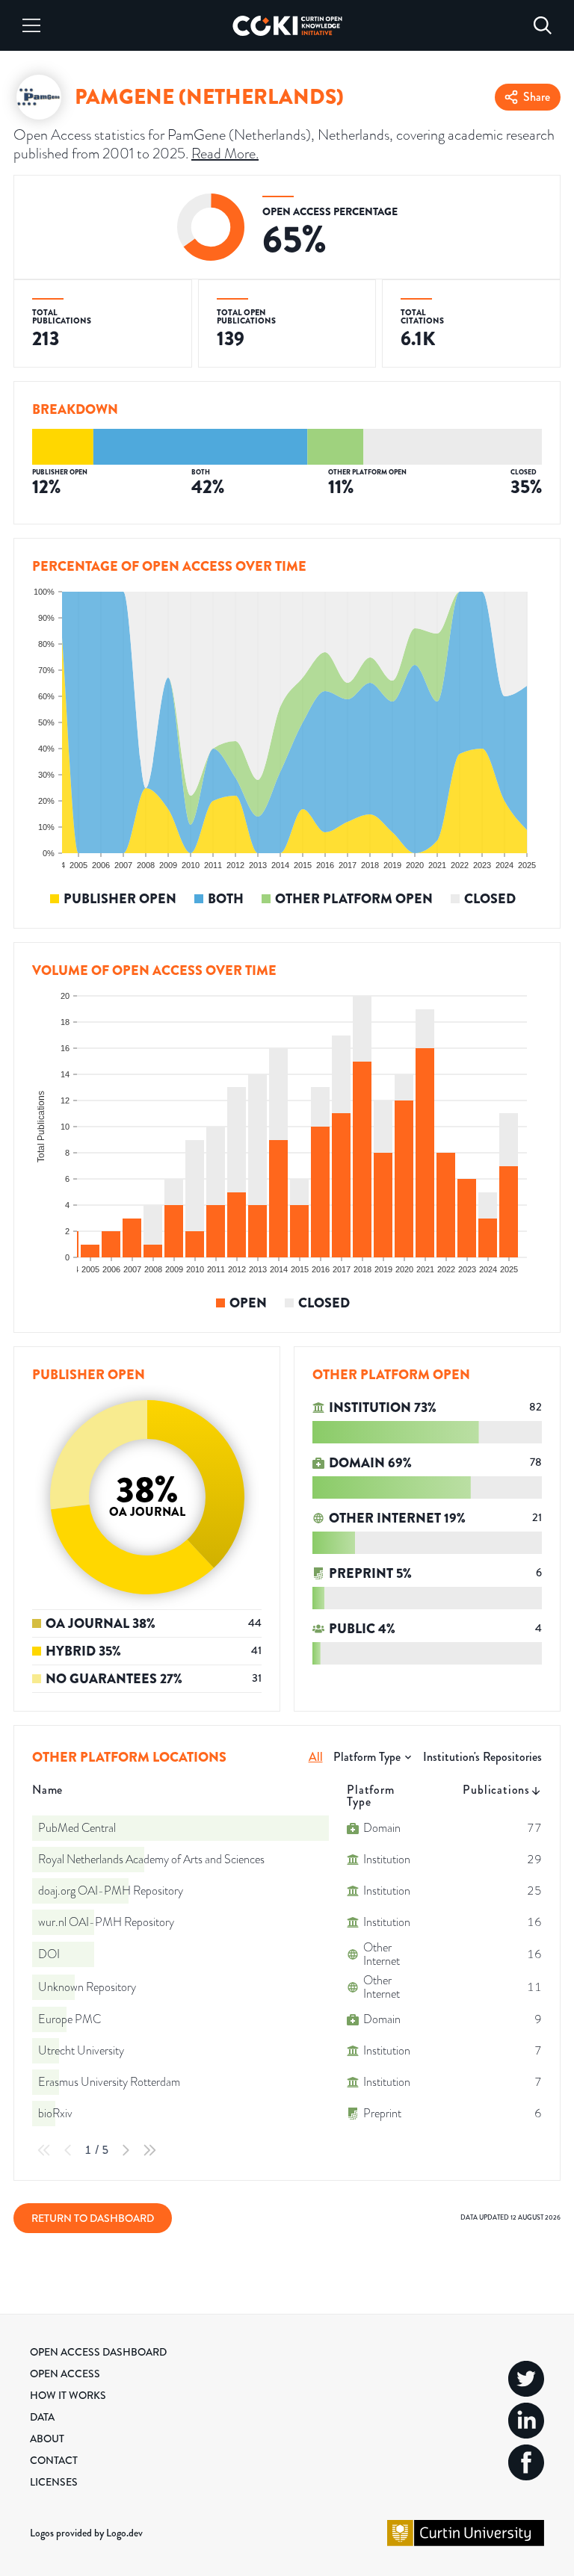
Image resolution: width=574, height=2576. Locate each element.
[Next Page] (126, 2150)
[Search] (543, 25)
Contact (54, 2460)
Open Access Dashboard (98, 2352)
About (47, 2439)
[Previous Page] (68, 2150)
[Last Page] (149, 2150)
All (316, 1757)
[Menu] (31, 25)
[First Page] (44, 2150)
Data (42, 2417)
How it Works (68, 2395)
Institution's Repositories (482, 1757)
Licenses (54, 2482)
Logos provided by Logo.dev (86, 2533)
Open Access (65, 2374)
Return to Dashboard (93, 2218)
